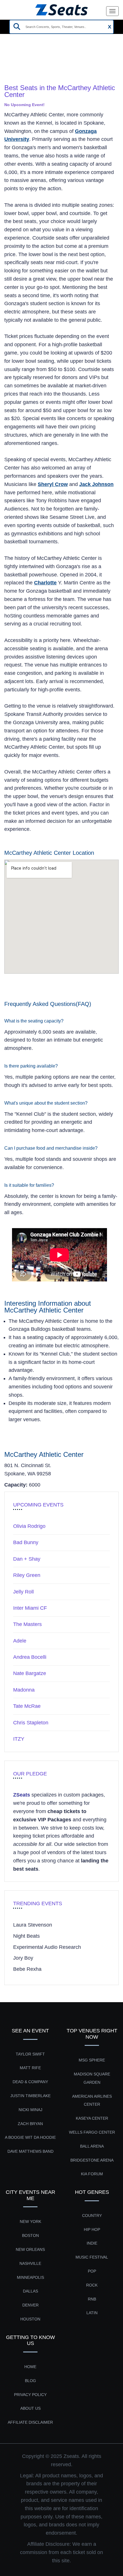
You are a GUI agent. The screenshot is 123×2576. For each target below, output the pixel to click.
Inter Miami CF (30, 1608)
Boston (30, 2235)
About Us (30, 2408)
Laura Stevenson (33, 1925)
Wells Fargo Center (92, 2132)
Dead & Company (30, 2082)
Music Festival (92, 2257)
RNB (92, 2299)
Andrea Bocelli (30, 1657)
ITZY (19, 1739)
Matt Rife (30, 2068)
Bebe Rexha (27, 1969)
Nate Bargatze (30, 1673)
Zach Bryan (30, 2124)
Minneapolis (30, 2277)
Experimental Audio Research (47, 1947)
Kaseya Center (92, 2118)
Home (11, 62)
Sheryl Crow (53, 484)
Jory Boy (23, 1958)
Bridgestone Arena (92, 2160)
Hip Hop (92, 2229)
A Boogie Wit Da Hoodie (30, 2137)
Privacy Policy (30, 2395)
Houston (30, 2319)
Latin (92, 2313)
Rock (92, 2285)
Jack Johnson (96, 484)
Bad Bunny (26, 1542)
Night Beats (26, 1936)
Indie (92, 2243)
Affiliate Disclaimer (30, 2422)
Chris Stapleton (31, 1723)
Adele (20, 1641)
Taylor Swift (30, 2054)
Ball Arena (92, 2146)
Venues (34, 62)
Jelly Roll (23, 1592)
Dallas (30, 2291)
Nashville (30, 2263)
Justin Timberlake (30, 2096)
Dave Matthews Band (30, 2151)
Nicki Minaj (30, 2110)
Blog (30, 2381)
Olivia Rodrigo (29, 1526)
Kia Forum (92, 2174)
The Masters (27, 1624)
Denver (30, 2305)
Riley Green (27, 1575)
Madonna (24, 1690)
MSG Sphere (92, 2060)
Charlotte (45, 583)
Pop (92, 2271)
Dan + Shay (27, 1559)
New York (30, 2221)
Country (92, 2215)
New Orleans (30, 2249)
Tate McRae (27, 1706)
